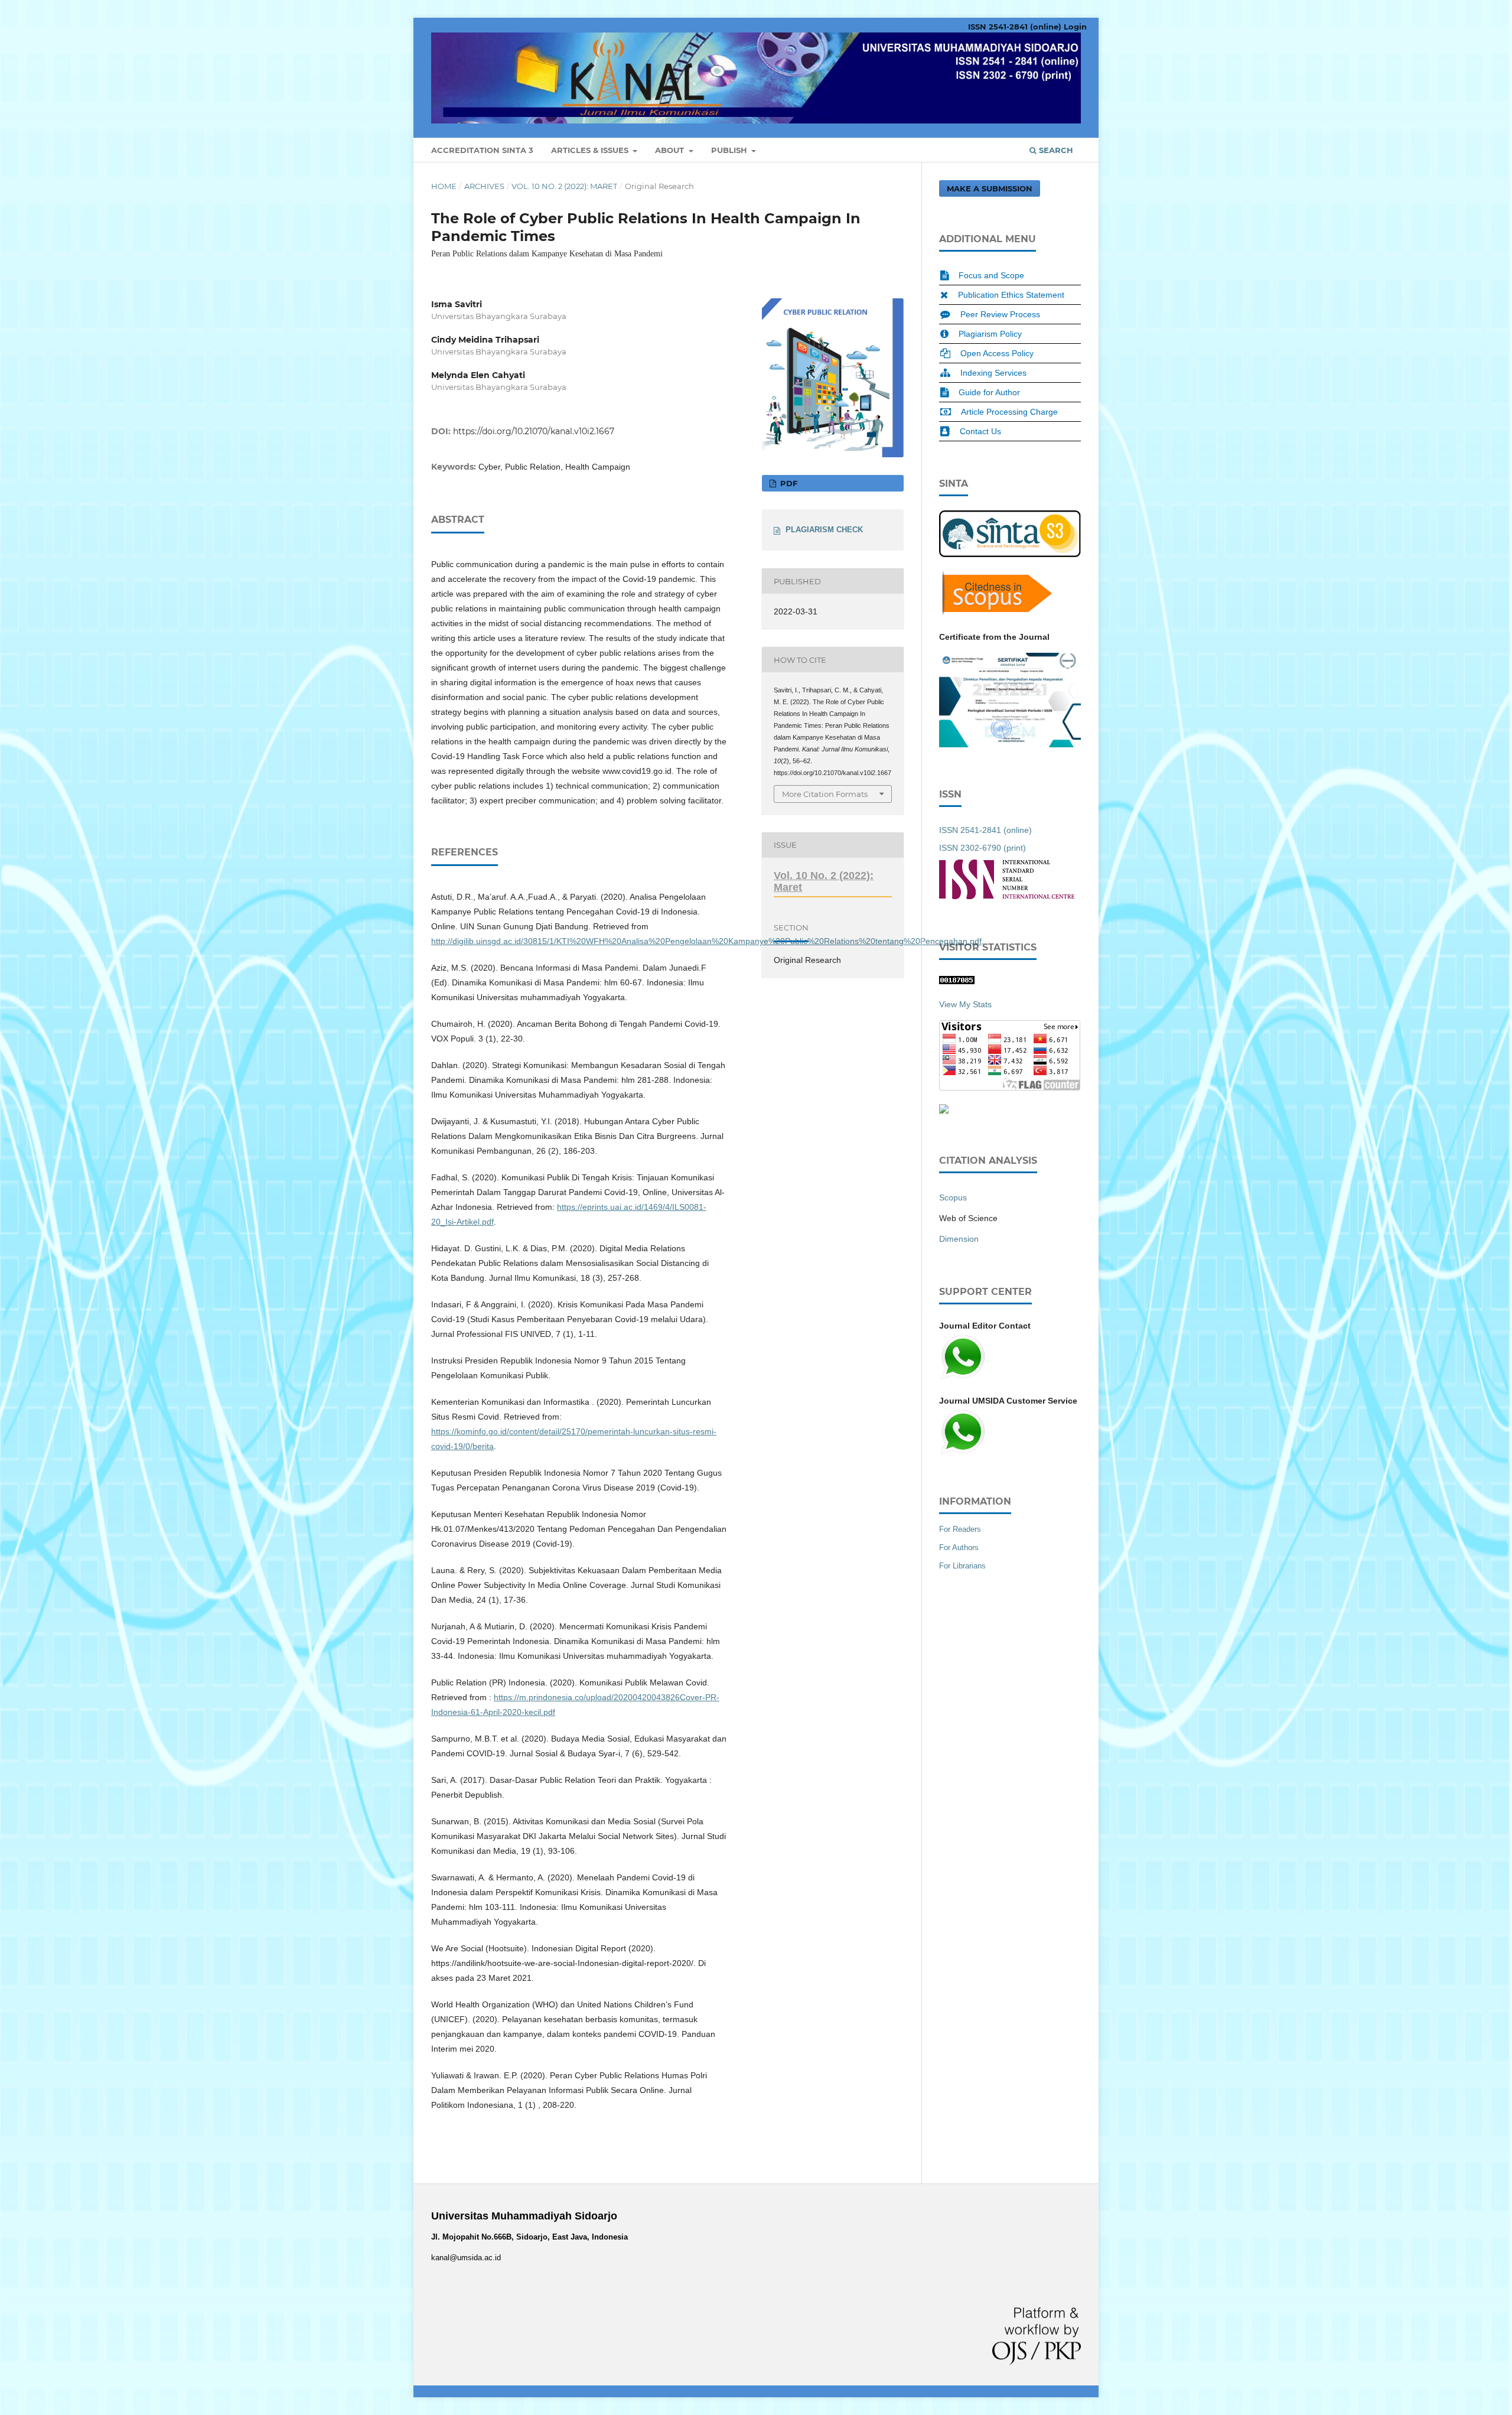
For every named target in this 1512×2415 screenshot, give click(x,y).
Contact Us (980, 431)
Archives (484, 186)
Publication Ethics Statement (1011, 295)
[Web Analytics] (957, 981)
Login (1075, 27)
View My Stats (965, 1004)
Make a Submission (990, 188)
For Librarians (962, 1566)
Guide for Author (989, 392)
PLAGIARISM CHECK (824, 530)
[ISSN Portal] (1007, 896)
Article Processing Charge (1009, 412)
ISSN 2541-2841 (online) (1015, 27)
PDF (788, 483)
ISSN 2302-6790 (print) (983, 848)
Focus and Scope (991, 275)
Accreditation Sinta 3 (482, 150)
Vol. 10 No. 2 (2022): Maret (564, 186)
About (671, 150)
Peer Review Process (1000, 314)
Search (1055, 150)
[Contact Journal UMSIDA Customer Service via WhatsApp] (963, 1453)
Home (444, 186)
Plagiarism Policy (990, 334)
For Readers (960, 1529)
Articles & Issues (591, 150)
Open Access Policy (997, 353)
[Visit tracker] (944, 1111)
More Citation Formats (825, 794)
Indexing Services (993, 373)
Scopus (953, 1197)
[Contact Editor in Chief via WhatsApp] (963, 1378)
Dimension (959, 1239)
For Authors (959, 1547)
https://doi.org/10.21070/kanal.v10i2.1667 (534, 431)
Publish (730, 150)
